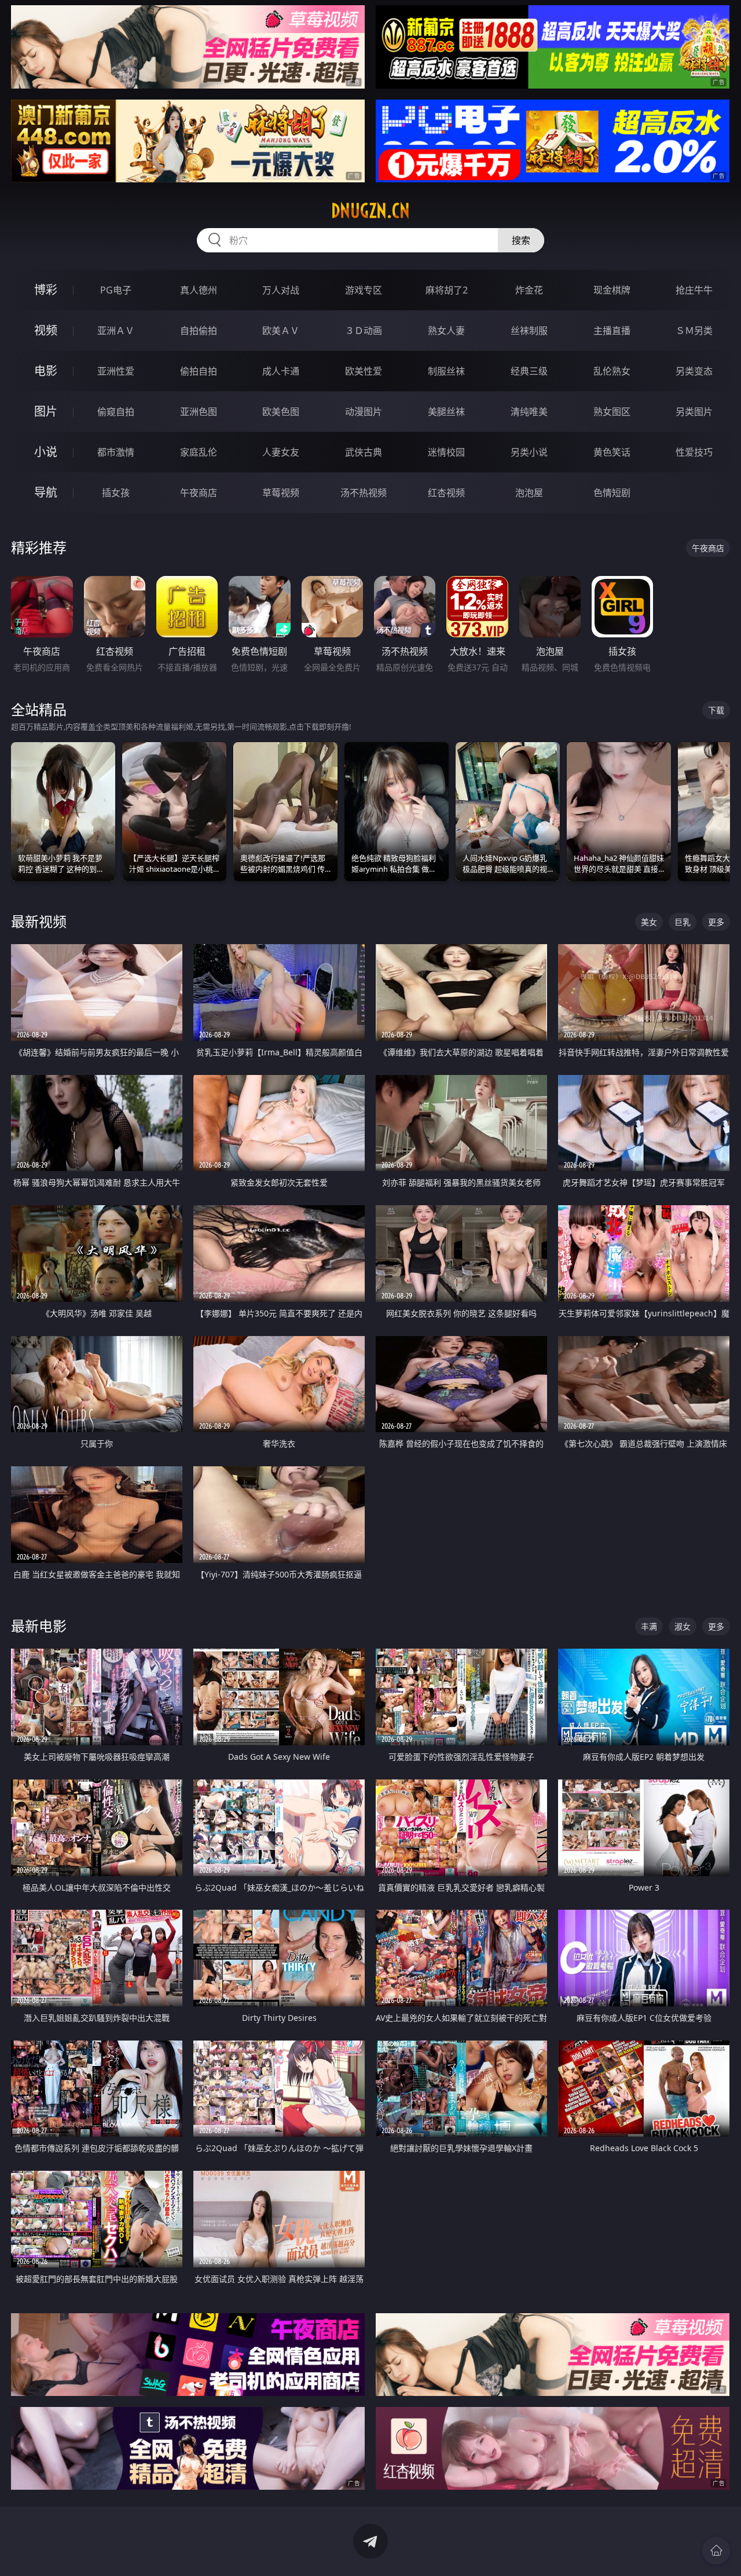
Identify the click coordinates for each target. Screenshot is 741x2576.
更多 (716, 922)
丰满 (649, 1626)
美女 (649, 922)
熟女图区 (612, 412)
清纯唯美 (529, 412)
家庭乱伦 (199, 452)
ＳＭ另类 (694, 331)
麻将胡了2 (447, 290)
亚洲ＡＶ (116, 331)
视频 (46, 330)
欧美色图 (281, 412)
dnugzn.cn (370, 211)
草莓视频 (281, 493)
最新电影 (39, 1626)
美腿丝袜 (446, 412)
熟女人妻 (446, 331)
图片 (46, 411)
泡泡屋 (529, 493)
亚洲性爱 (116, 371)
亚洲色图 (199, 412)
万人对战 (281, 290)
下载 (716, 710)
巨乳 (683, 922)
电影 (46, 371)
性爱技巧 (694, 452)
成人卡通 (281, 371)
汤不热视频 (364, 493)
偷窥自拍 (116, 412)
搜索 (521, 240)
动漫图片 (364, 412)
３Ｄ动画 (364, 331)
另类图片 (694, 412)
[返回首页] (716, 2551)
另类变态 (694, 371)
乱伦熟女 (612, 371)
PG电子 (116, 290)
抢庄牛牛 (694, 290)
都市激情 (116, 452)
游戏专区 (364, 290)
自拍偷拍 (199, 331)
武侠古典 (364, 452)
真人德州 (199, 290)
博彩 (46, 290)
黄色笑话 (612, 452)
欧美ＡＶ (281, 331)
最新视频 (39, 921)
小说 (46, 452)
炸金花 (529, 290)
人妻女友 (281, 452)
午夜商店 (199, 493)
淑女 (683, 1626)
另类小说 (529, 452)
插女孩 (116, 493)
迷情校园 (446, 452)
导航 (46, 492)
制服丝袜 (446, 371)
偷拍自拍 (199, 371)
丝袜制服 (529, 331)
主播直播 (612, 331)
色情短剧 (612, 493)
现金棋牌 (612, 290)
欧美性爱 (364, 371)
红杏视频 (446, 493)
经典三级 (529, 371)
